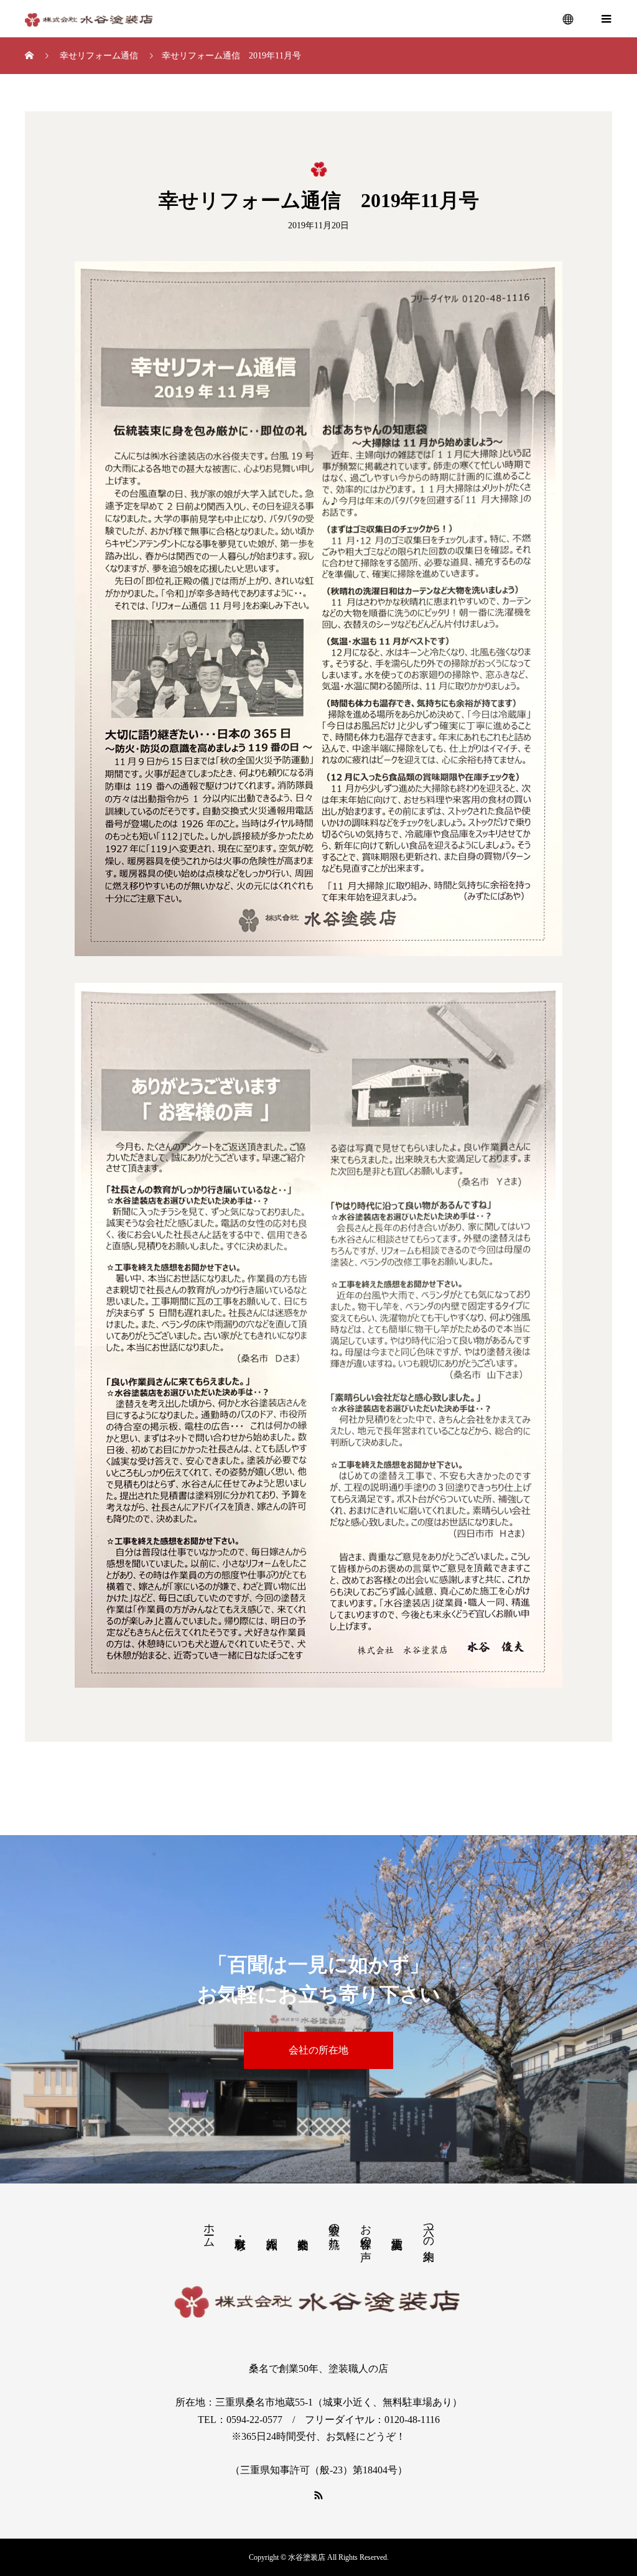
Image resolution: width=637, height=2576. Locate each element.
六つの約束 (429, 2230)
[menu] (569, 19)
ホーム (209, 2229)
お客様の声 (366, 2230)
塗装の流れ (334, 2229)
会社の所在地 (318, 2050)
